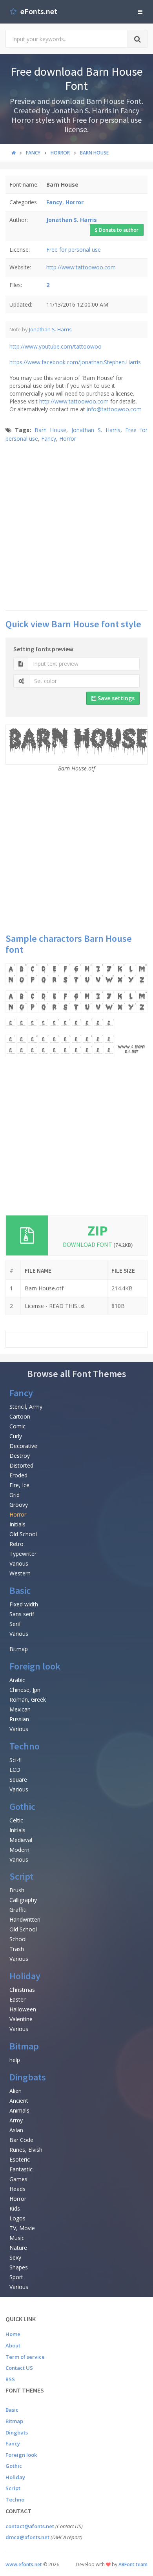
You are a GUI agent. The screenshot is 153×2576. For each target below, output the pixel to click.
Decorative (23, 1446)
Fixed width (24, 1604)
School (18, 1939)
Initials (17, 1524)
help (15, 2060)
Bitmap (19, 1649)
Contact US (19, 2368)
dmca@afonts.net (27, 2537)
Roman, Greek (28, 1699)
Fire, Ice (19, 1485)
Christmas (22, 1990)
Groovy (19, 1505)
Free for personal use (74, 250)
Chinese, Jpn (25, 1690)
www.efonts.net (24, 2564)
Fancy (49, 439)
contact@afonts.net (30, 2526)
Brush (17, 1890)
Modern (19, 1850)
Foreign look (35, 1666)
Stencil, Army (26, 1407)
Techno (25, 1746)
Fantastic (21, 2169)
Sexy (15, 2257)
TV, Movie (22, 2228)
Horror (68, 439)
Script (21, 1876)
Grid (15, 1495)
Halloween (23, 2009)
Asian (16, 2130)
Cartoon (20, 1416)
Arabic (17, 1680)
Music (17, 2238)
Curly (16, 1436)
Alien (15, 2091)
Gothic (22, 1807)
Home (13, 2334)
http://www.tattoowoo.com (81, 267)
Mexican (20, 1709)
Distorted (21, 1465)
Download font (98, 1244)
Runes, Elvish (26, 2150)
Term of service (25, 2357)
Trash (17, 1949)
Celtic (16, 1820)
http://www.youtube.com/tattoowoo (56, 346)
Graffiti (18, 1910)
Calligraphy (23, 1900)
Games (18, 2179)
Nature (18, 2248)
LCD (15, 1770)
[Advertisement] (76, 526)
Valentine (21, 2019)
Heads (17, 2189)
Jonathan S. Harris (50, 329)
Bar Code (21, 2140)
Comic (17, 1426)
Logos (17, 2218)
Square (18, 1779)
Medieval (21, 1840)
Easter (17, 1999)
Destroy (20, 1456)
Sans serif (22, 1614)
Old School (23, 1534)
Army (16, 2120)
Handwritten (25, 1919)
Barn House (51, 430)
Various (19, 1563)
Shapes (19, 2267)
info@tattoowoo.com (114, 409)
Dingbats (28, 2077)
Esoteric (20, 2159)
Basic (20, 1590)
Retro (16, 1544)
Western (20, 1573)
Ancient (19, 2101)
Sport (16, 2277)
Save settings (115, 698)
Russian (19, 1719)
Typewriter (23, 1554)
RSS (10, 2379)
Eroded (18, 1475)
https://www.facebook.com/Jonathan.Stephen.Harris (75, 362)
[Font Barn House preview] (76, 1010)
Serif (15, 1624)
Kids (15, 2208)
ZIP (98, 1231)
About (13, 2345)
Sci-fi (15, 1760)
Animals (19, 2110)
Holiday (25, 1976)
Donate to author (118, 230)
